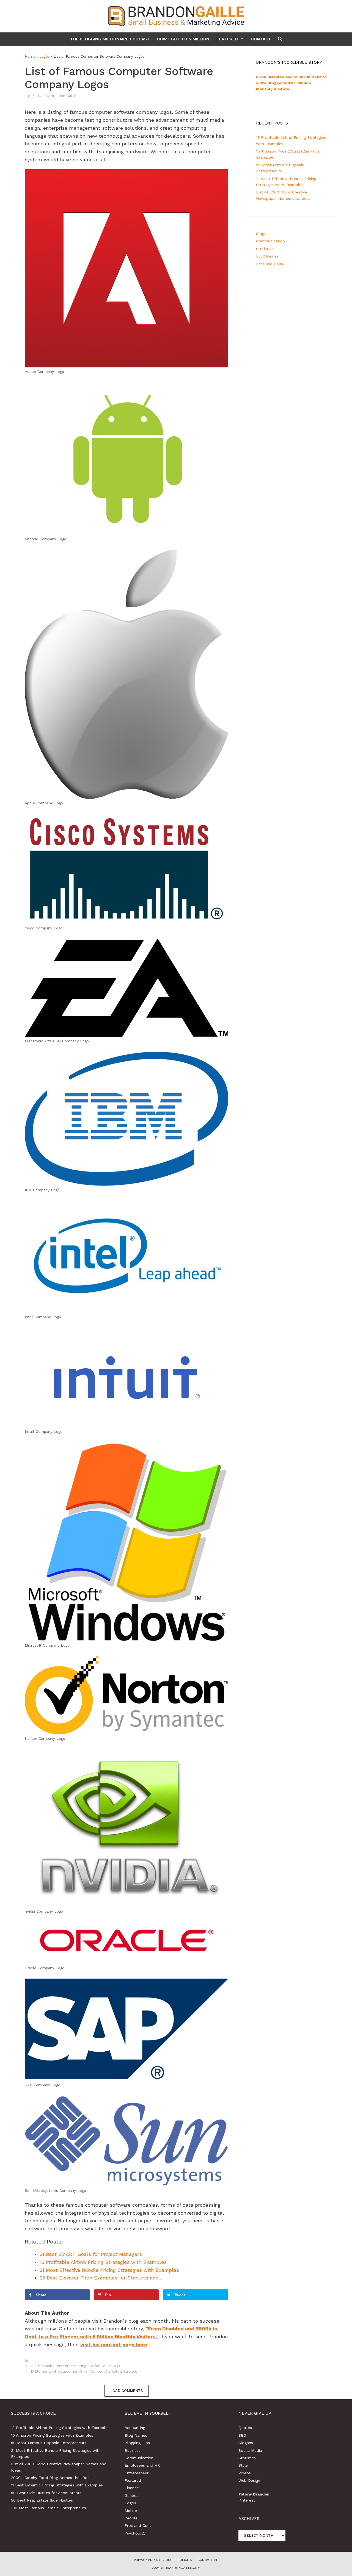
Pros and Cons (269, 264)
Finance (132, 2488)
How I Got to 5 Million (183, 39)
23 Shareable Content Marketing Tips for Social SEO (75, 2366)
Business (133, 2450)
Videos (245, 2473)
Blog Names (267, 256)
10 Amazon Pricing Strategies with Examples (52, 2435)
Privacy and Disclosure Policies (163, 2560)
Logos (45, 56)
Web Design (249, 2480)
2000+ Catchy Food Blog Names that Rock (51, 2478)
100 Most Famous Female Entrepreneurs (49, 2508)
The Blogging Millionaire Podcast (110, 39)
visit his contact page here (114, 2344)
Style (243, 2465)
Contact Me (208, 2560)
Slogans (263, 234)
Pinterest (247, 2500)
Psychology (135, 2533)
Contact (261, 39)
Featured (227, 39)
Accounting (135, 2428)
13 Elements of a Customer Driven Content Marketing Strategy (84, 2371)
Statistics (265, 249)
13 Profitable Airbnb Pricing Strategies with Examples (60, 2428)
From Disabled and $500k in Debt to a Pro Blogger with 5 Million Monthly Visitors (291, 83)
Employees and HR (142, 2465)
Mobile (131, 2511)
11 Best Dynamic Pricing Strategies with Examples (57, 2485)
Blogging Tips (137, 2443)
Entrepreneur (137, 2473)
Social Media (250, 2450)
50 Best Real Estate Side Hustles (42, 2500)
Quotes (245, 2428)
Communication (270, 241)
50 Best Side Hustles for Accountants (46, 2493)
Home (30, 56)
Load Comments (127, 2391)
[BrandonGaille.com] (176, 16)
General (132, 2495)
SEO (242, 2435)
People (131, 2518)
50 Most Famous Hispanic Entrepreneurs (49, 2443)
